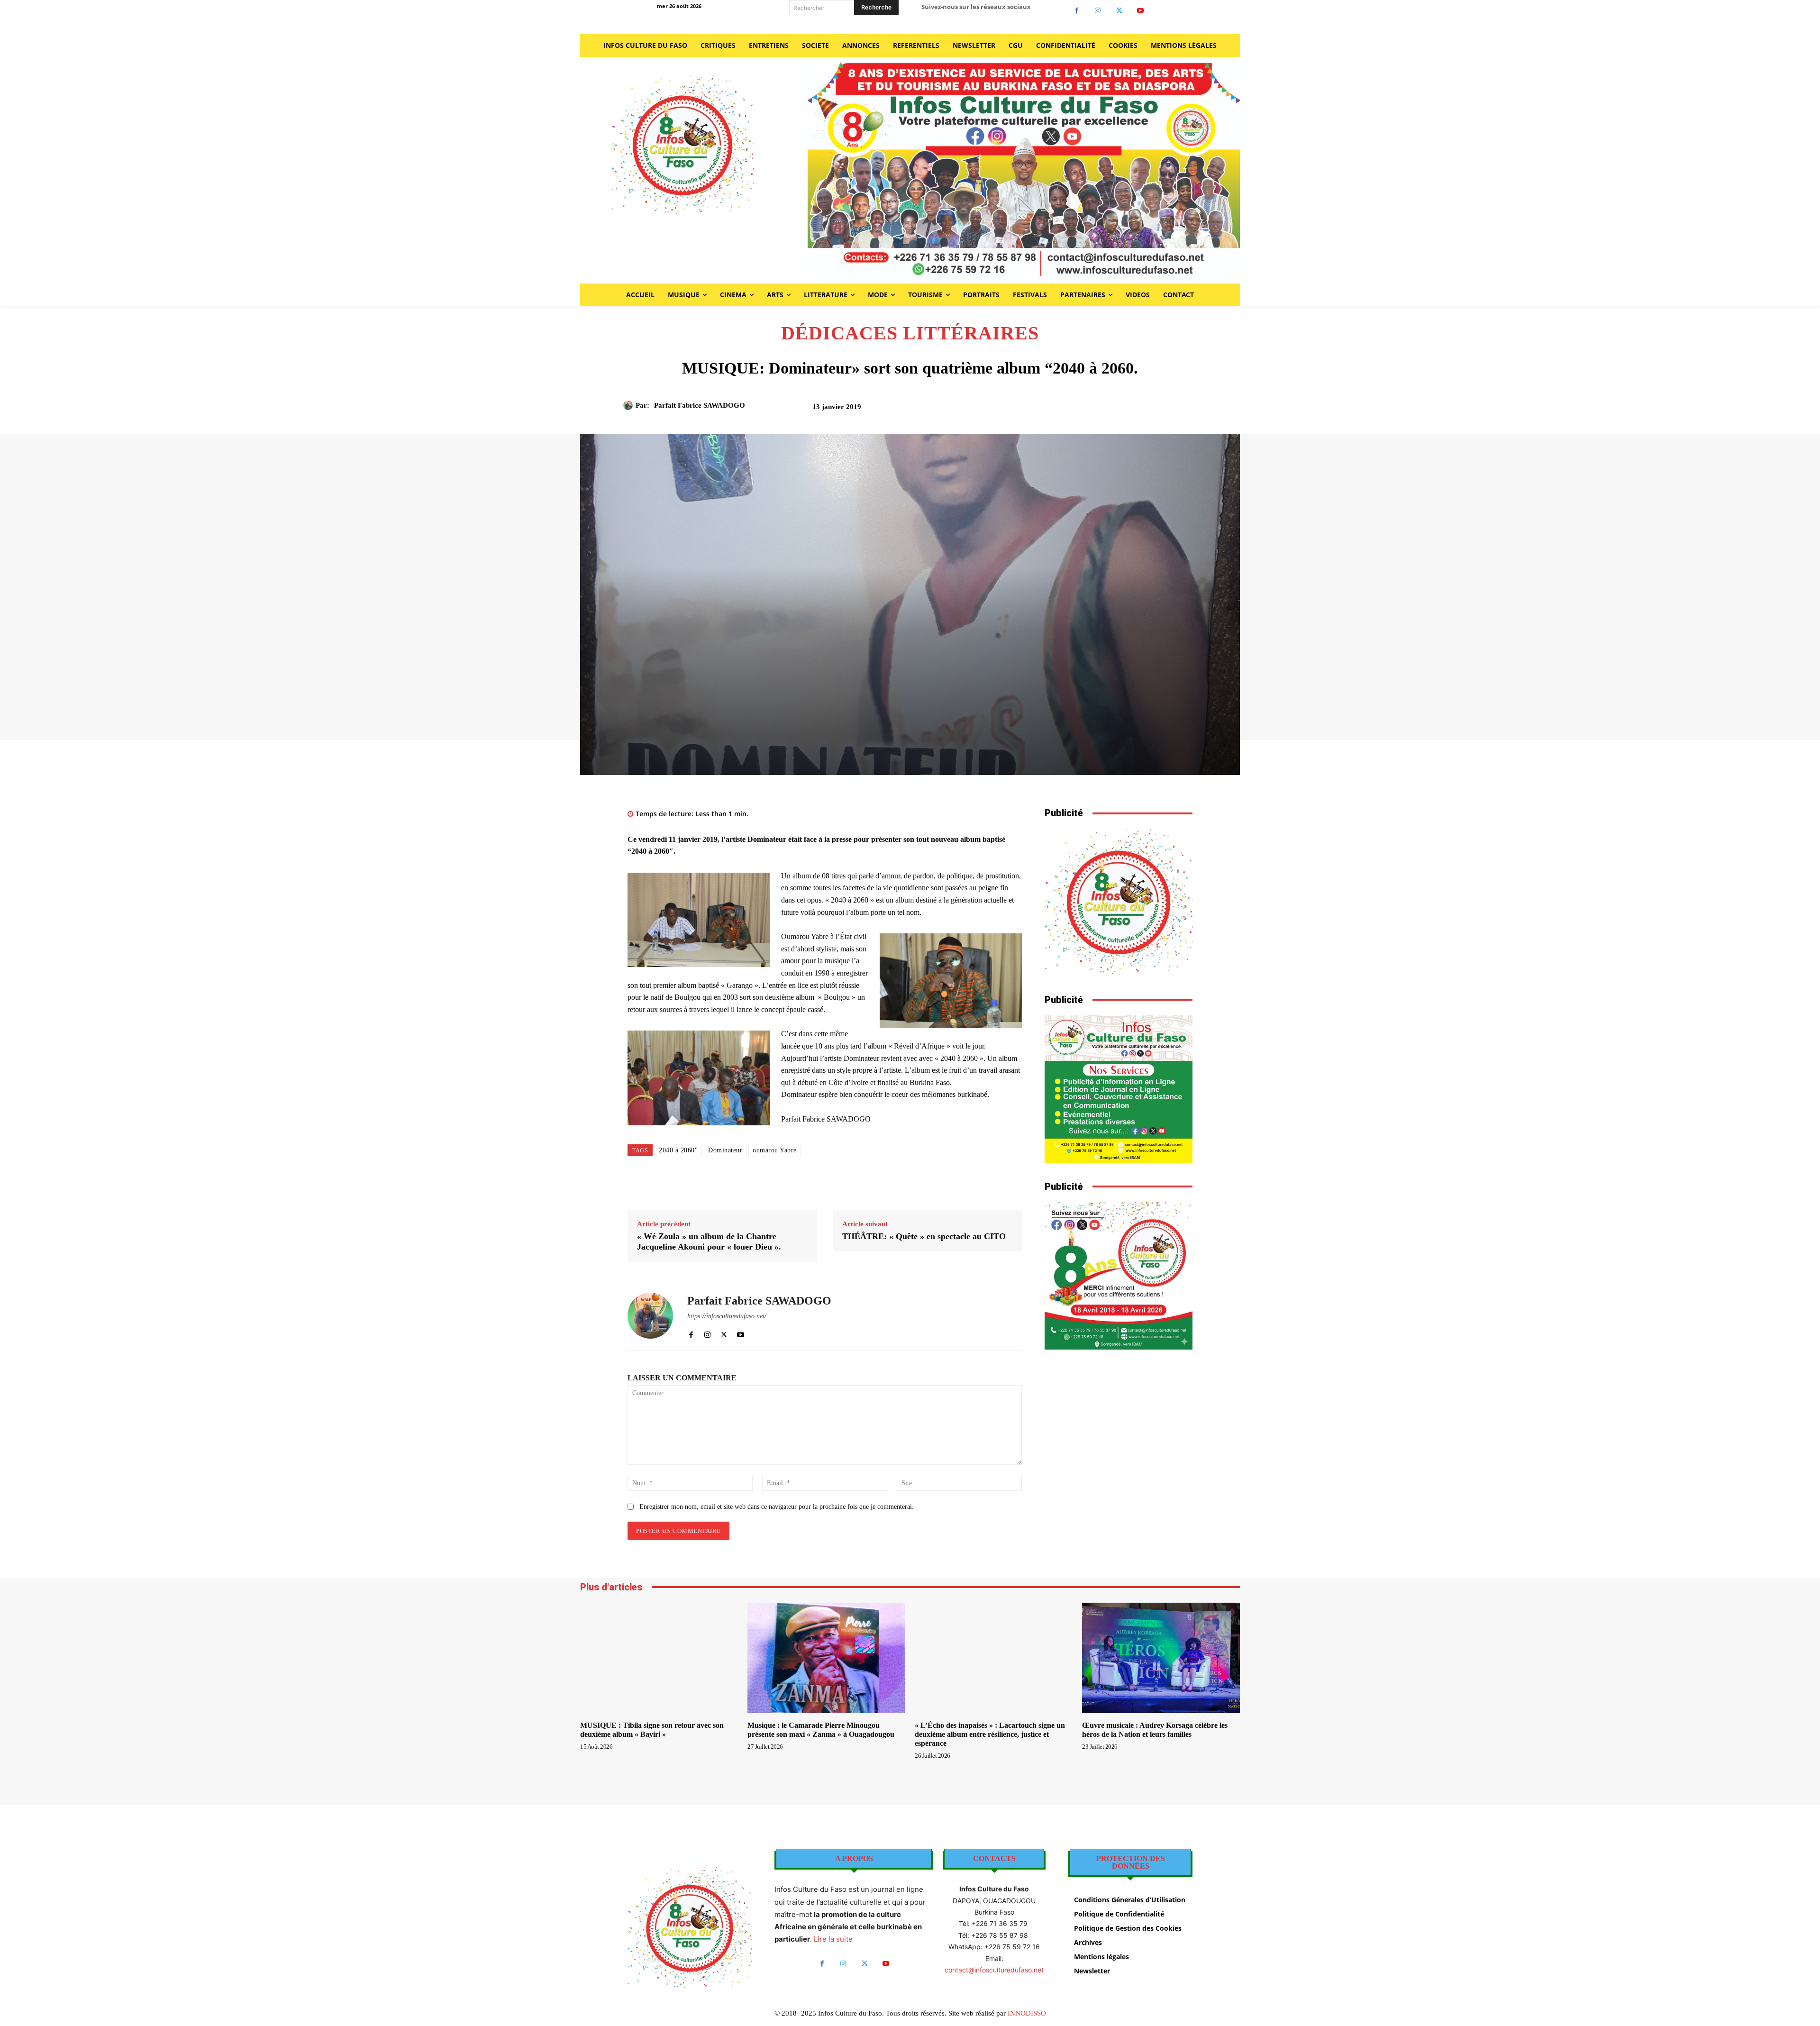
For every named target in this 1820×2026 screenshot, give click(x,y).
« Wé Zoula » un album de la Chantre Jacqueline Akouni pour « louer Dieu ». (709, 1241)
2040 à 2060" (678, 1150)
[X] (1119, 11)
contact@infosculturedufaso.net (994, 1970)
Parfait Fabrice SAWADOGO (700, 405)
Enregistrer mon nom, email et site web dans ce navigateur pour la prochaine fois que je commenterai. (777, 1507)
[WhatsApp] (1117, 410)
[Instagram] (1098, 11)
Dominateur (725, 1150)
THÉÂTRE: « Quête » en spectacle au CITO (924, 1236)
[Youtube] (1141, 11)
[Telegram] (1161, 410)
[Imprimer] (1139, 410)
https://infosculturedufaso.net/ (727, 1316)
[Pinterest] (1095, 410)
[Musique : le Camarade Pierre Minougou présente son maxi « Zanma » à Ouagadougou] (826, 1658)
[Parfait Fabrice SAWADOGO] (629, 405)
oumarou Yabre (775, 1150)
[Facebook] (1077, 11)
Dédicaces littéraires (910, 333)
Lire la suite (833, 1939)
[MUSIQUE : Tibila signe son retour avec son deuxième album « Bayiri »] (659, 1658)
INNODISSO (1027, 2013)
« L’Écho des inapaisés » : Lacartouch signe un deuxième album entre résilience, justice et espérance (990, 1734)
